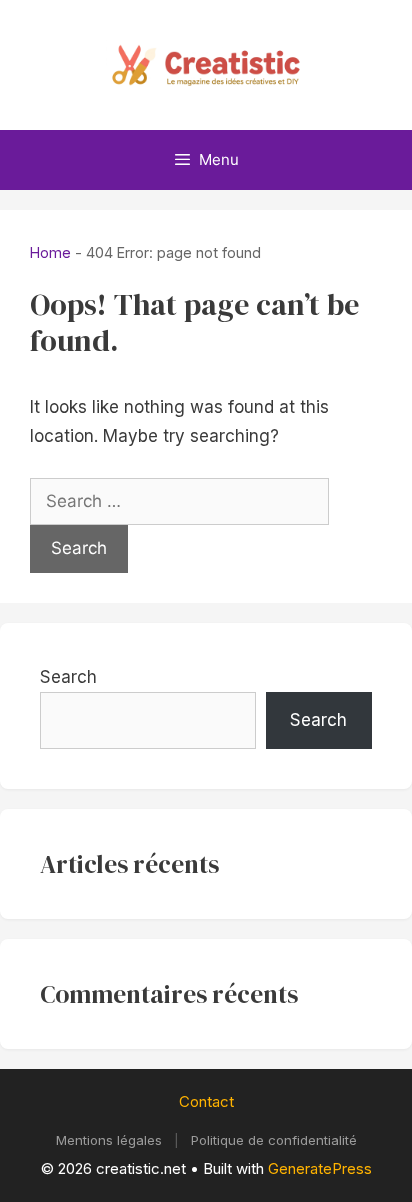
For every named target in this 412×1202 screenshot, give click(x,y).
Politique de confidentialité (274, 1140)
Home (50, 252)
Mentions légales (109, 1140)
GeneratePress (320, 1168)
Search (68, 677)
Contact (206, 1101)
